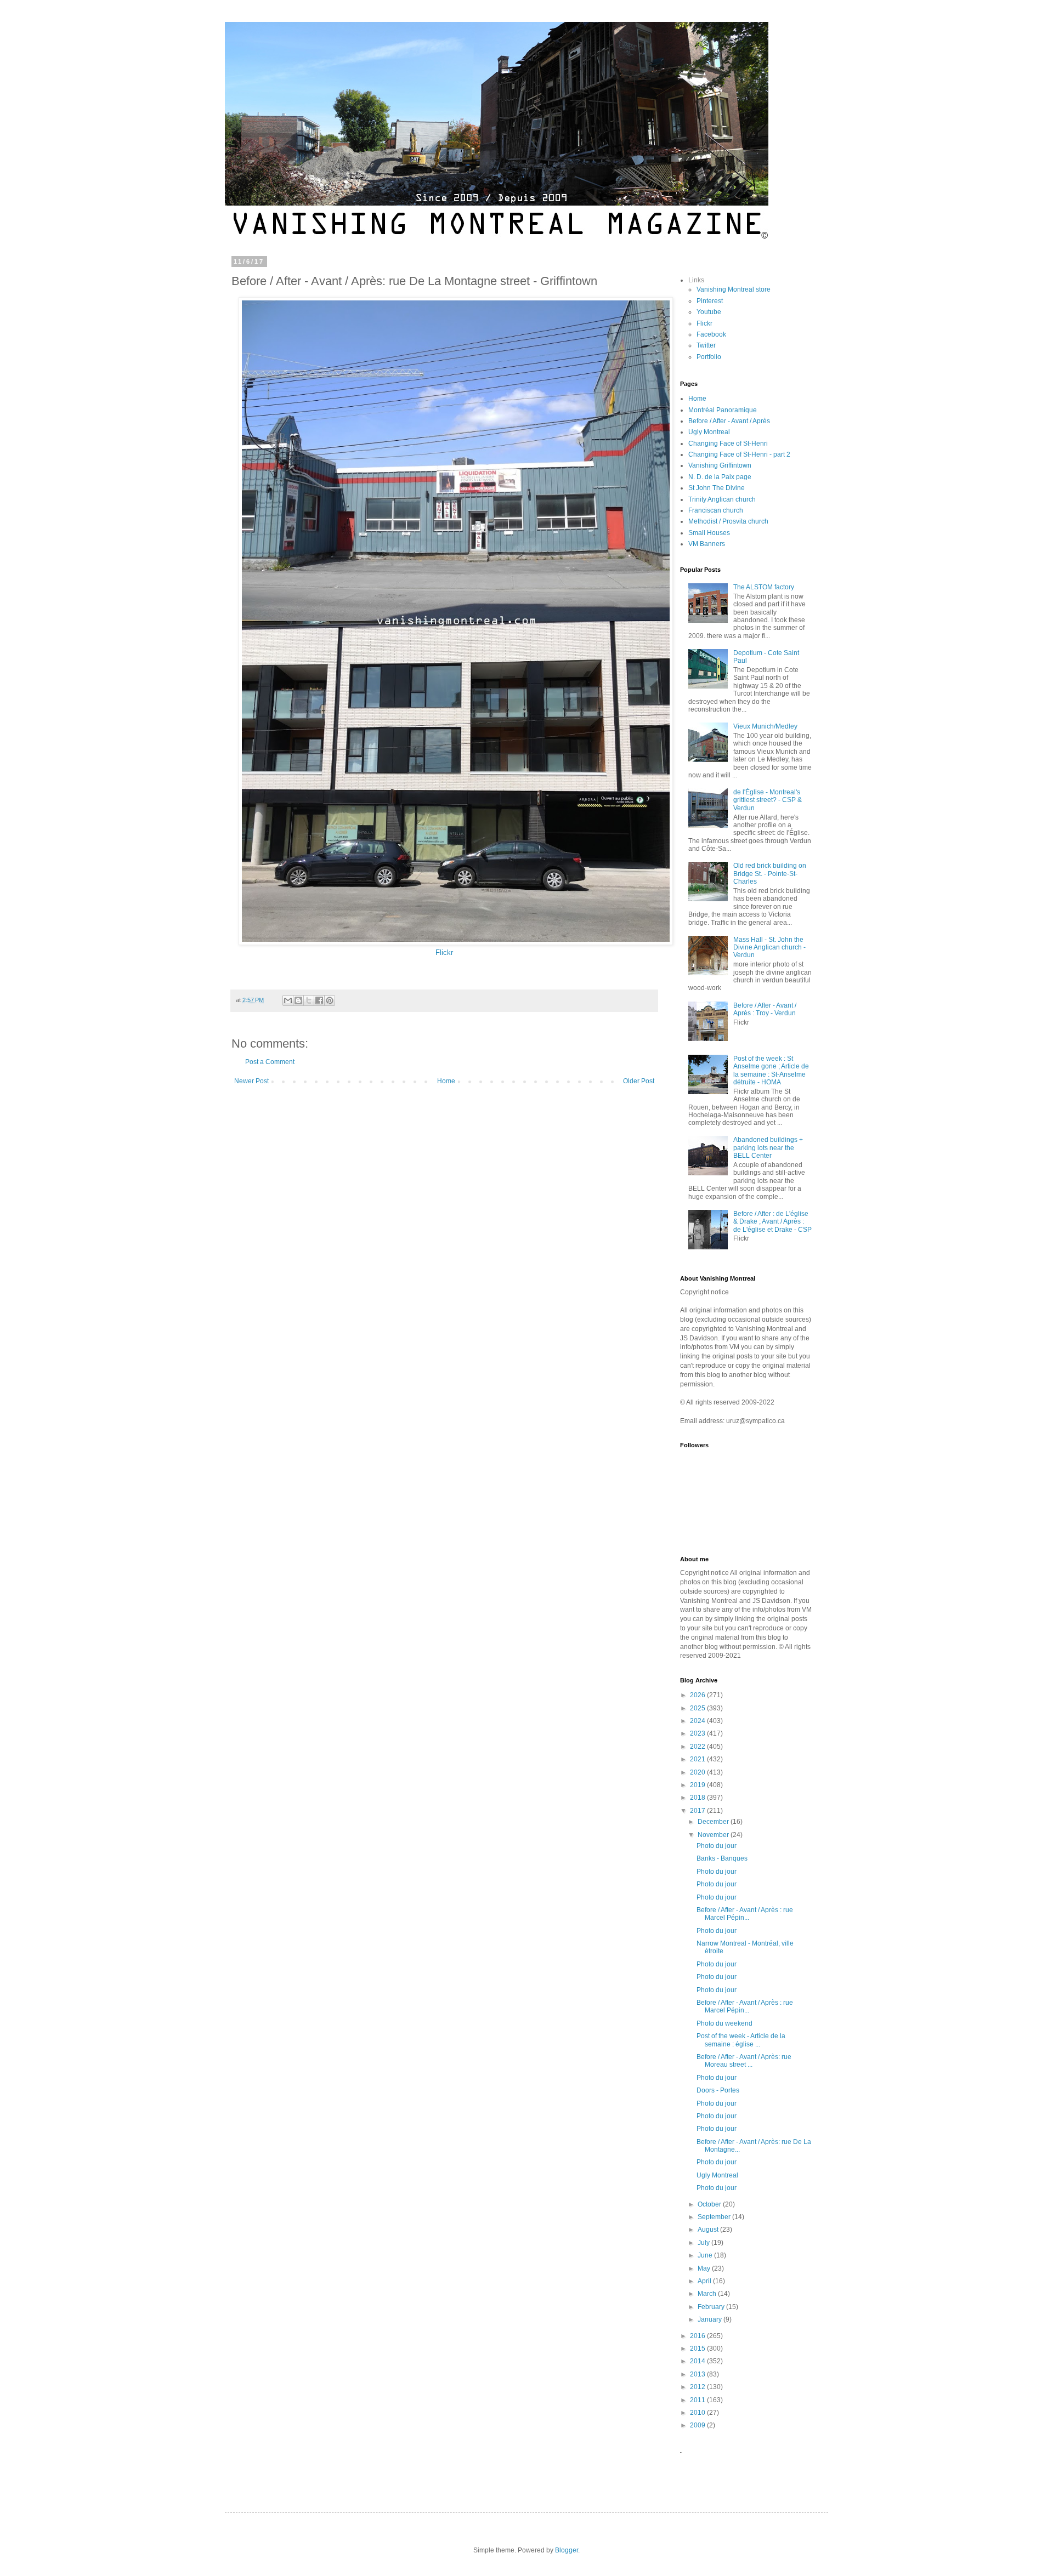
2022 (698, 1747)
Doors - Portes (718, 2090)
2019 (698, 1785)
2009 (698, 2425)
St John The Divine (717, 488)
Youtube (709, 312)
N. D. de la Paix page (720, 477)
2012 (698, 2387)
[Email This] (288, 1000)
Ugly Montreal (709, 432)
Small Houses (709, 533)
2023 (698, 1733)
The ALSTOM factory (764, 587)
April (705, 2281)
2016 (698, 2336)
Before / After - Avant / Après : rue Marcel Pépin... (745, 1914)
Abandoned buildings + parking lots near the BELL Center (768, 1148)
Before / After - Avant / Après (729, 421)
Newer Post (251, 1081)
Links (696, 280)
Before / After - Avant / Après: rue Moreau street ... (744, 2061)
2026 (698, 1695)
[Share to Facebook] (319, 1000)
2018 (698, 1798)
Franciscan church (716, 510)
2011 (698, 2400)
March (708, 2294)
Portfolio (709, 357)
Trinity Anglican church (722, 499)
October (710, 2204)
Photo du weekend (724, 2023)
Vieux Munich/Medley (765, 726)
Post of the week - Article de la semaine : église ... (741, 2040)
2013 (698, 2374)
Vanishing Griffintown (720, 465)
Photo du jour (717, 1846)
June (706, 2255)
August (709, 2230)
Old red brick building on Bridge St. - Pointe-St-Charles (770, 874)
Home (446, 1081)
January (711, 2319)
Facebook (711, 334)
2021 (698, 1759)
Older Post (639, 1081)
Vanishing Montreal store (734, 289)
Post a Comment (270, 1062)
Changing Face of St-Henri (728, 443)
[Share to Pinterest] (330, 1000)
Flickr (444, 953)
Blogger (567, 2550)
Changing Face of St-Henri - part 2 (739, 454)
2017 (698, 1811)
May (705, 2268)
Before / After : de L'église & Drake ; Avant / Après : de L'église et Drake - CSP (772, 1222)
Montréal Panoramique (723, 410)
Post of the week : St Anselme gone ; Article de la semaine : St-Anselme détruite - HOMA (771, 1070)
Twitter (706, 345)
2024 (698, 1721)
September (715, 2217)
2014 (698, 2361)
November (714, 1835)
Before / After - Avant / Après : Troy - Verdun (765, 1009)
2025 (698, 1708)
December (714, 1822)
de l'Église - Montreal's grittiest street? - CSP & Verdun (768, 800)
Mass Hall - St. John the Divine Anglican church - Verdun (769, 948)
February (712, 2307)
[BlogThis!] (298, 1000)
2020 (698, 1772)
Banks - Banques (722, 1858)
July (704, 2243)
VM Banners (707, 544)
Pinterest (710, 301)
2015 (698, 2348)
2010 (698, 2413)
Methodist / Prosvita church (728, 521)
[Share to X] (309, 1000)
